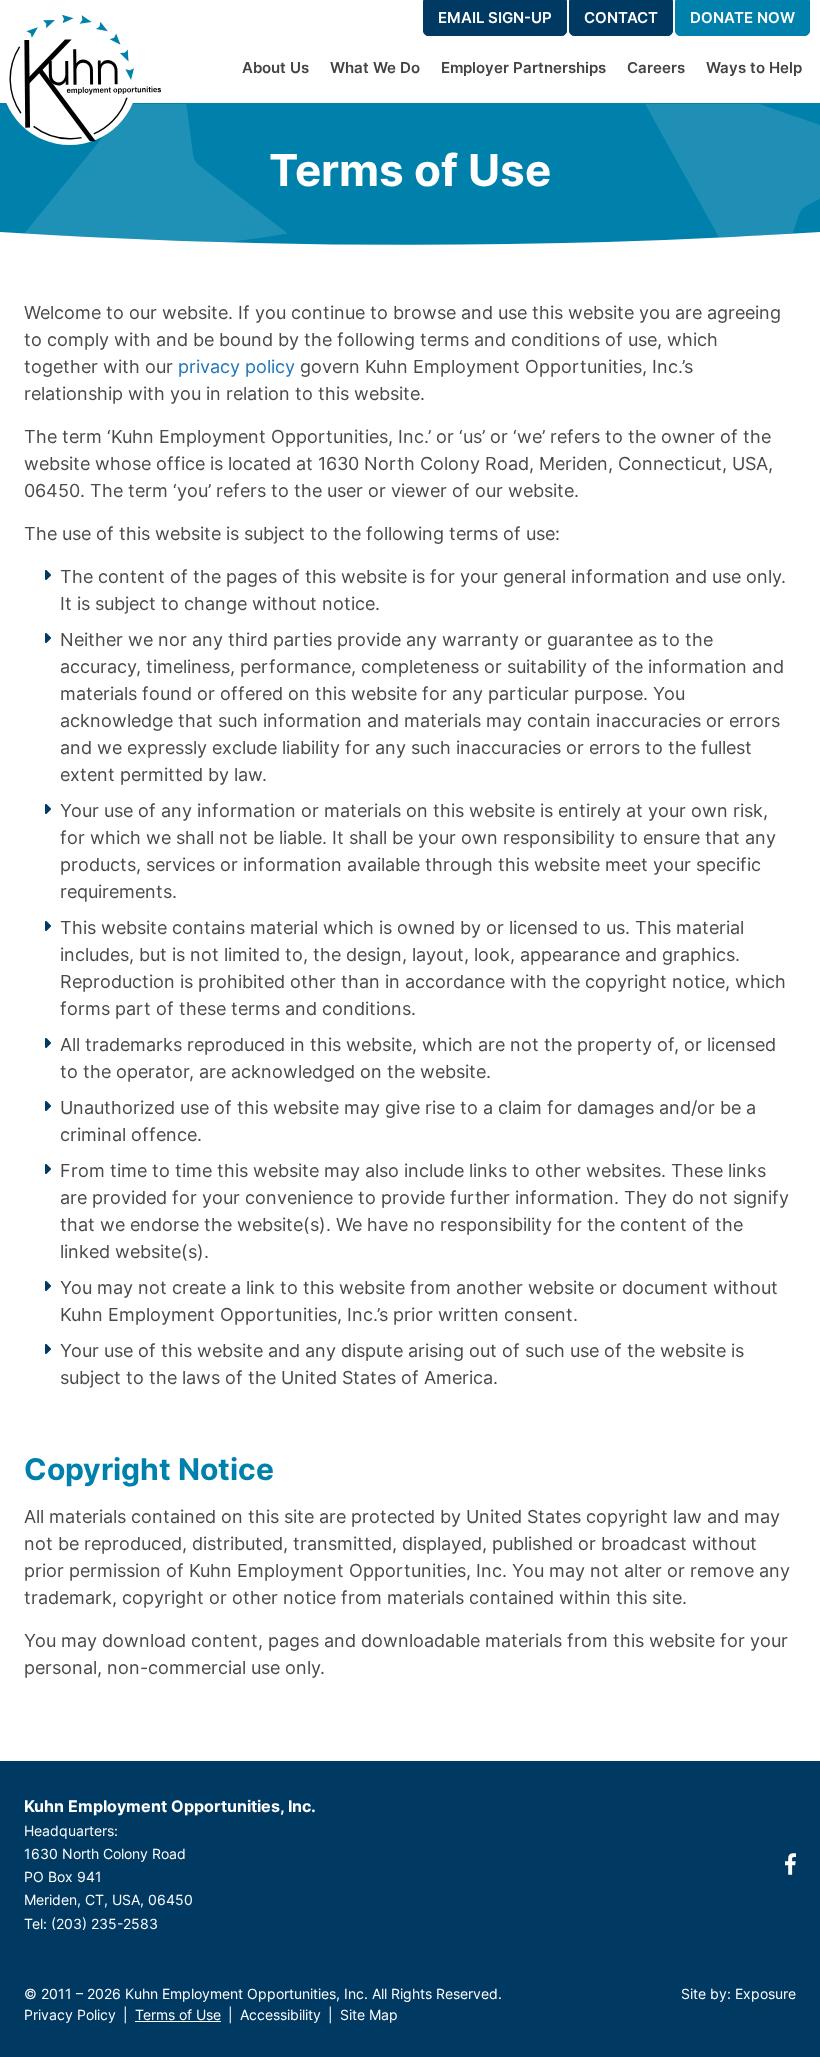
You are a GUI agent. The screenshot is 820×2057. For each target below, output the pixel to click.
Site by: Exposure (738, 1993)
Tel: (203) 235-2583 (91, 1923)
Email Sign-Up (495, 17)
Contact (621, 17)
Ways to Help (754, 67)
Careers (656, 67)
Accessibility (280, 2014)
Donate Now (742, 17)
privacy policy (236, 366)
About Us (275, 67)
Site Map (369, 2014)
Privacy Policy (70, 2014)
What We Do (375, 67)
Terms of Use (178, 2014)
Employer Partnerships (523, 67)
